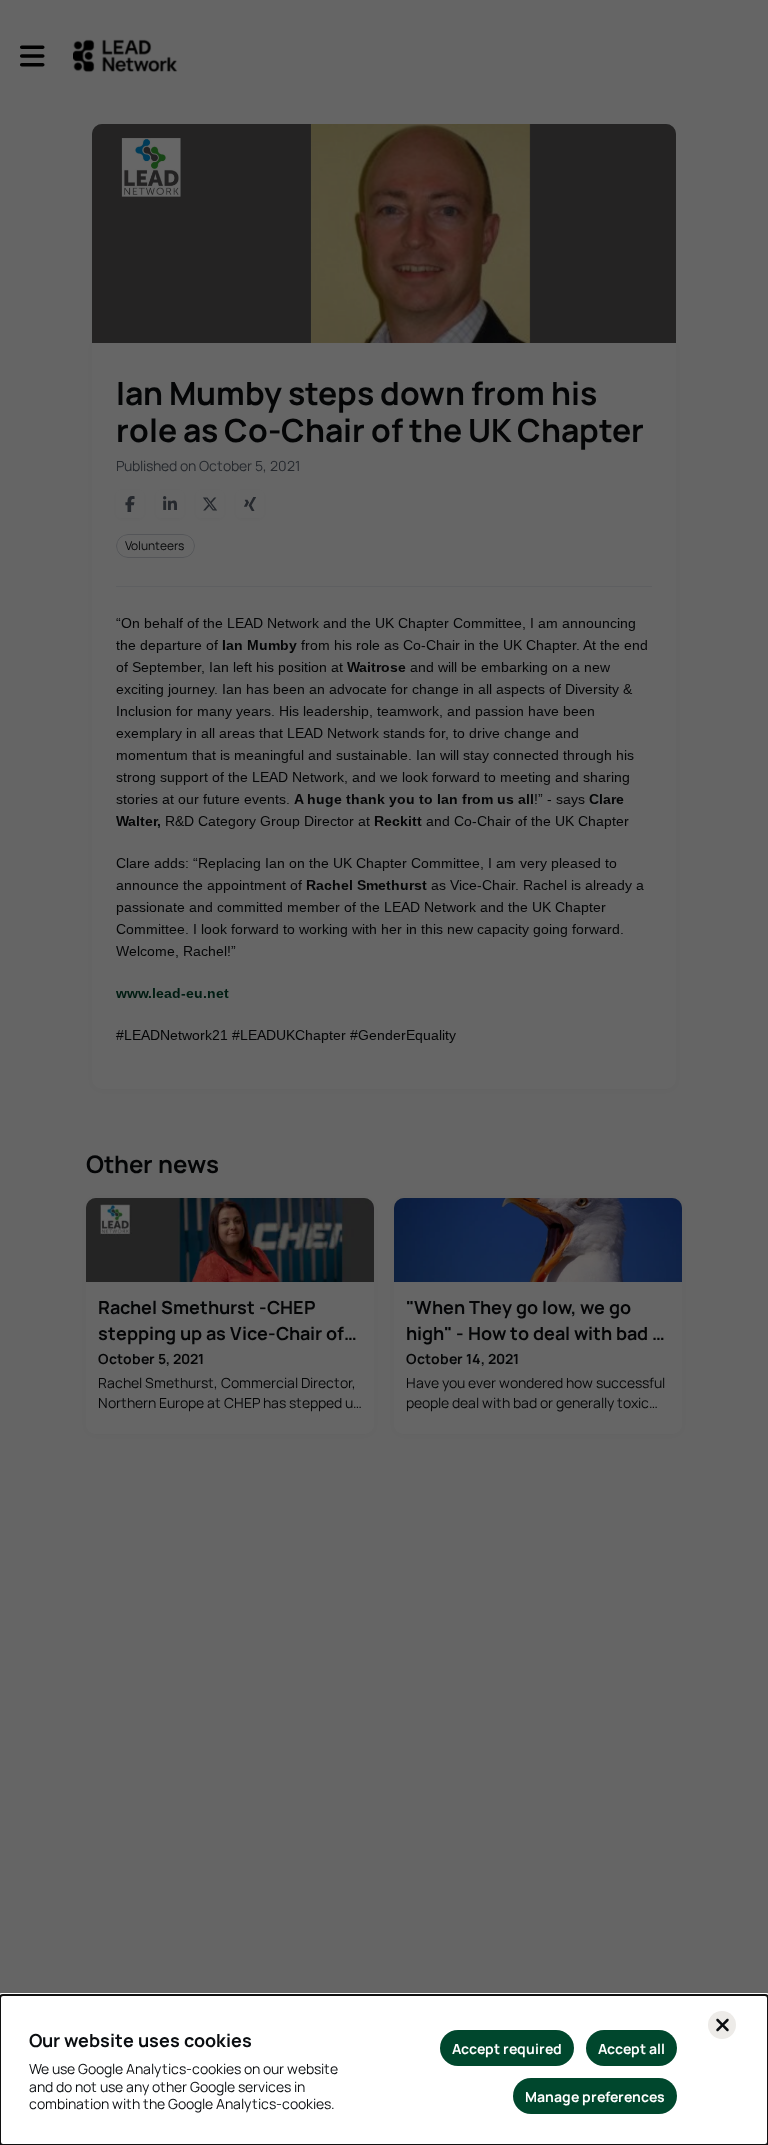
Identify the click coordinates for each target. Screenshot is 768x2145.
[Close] (722, 2025)
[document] (384, 2070)
